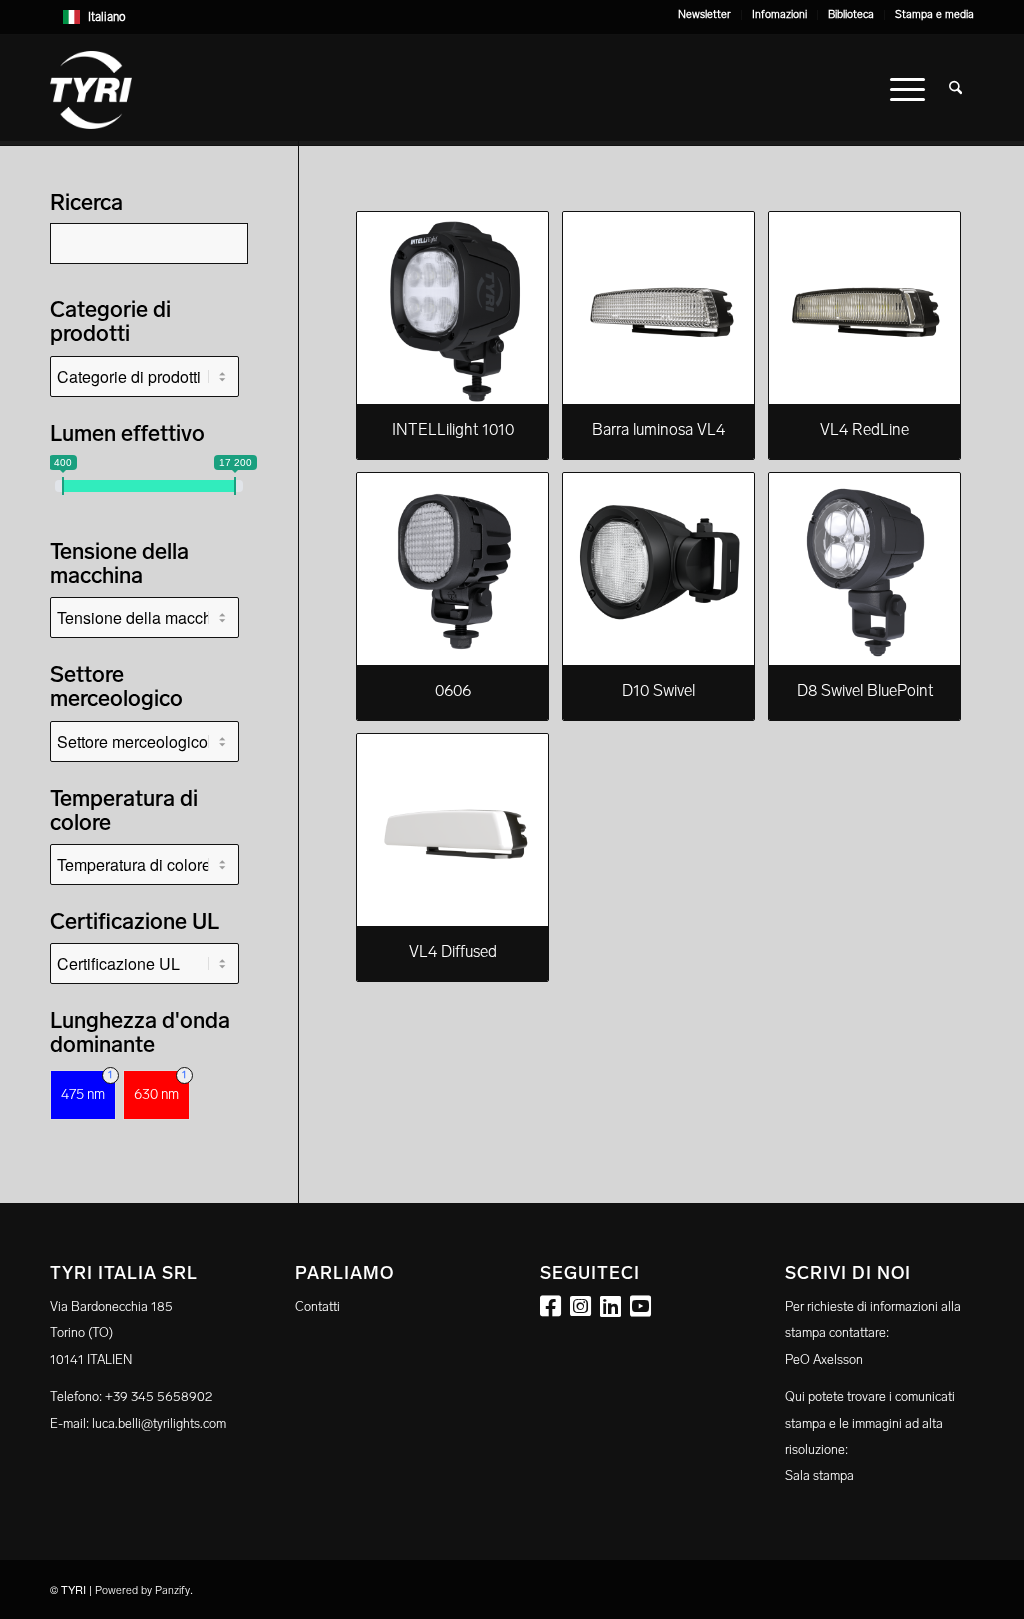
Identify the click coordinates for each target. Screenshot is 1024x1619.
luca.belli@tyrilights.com (159, 1423)
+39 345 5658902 (158, 1396)
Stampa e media (934, 14)
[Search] (955, 90)
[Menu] (907, 90)
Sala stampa (819, 1475)
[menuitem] (705, 15)
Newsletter (704, 14)
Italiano (107, 17)
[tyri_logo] (91, 90)
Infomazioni (779, 14)
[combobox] (512, 17)
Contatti (317, 1306)
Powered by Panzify (142, 1590)
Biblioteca (851, 14)
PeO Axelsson (824, 1359)
